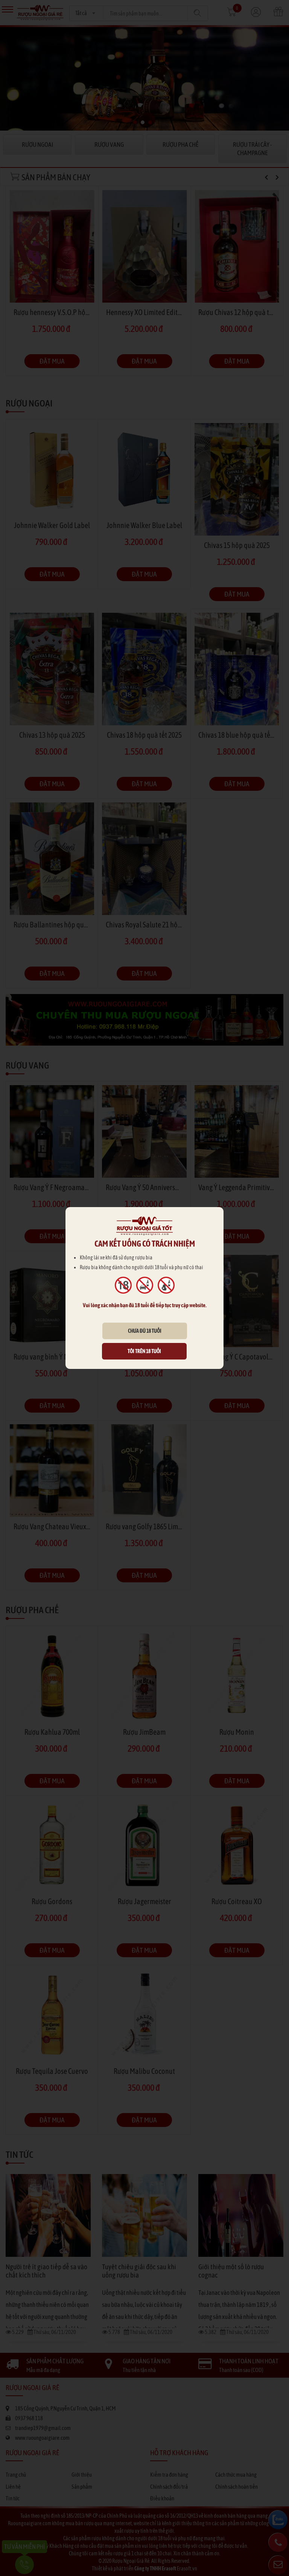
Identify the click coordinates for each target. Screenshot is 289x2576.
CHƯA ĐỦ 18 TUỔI (145, 1331)
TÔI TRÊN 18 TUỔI (144, 1351)
